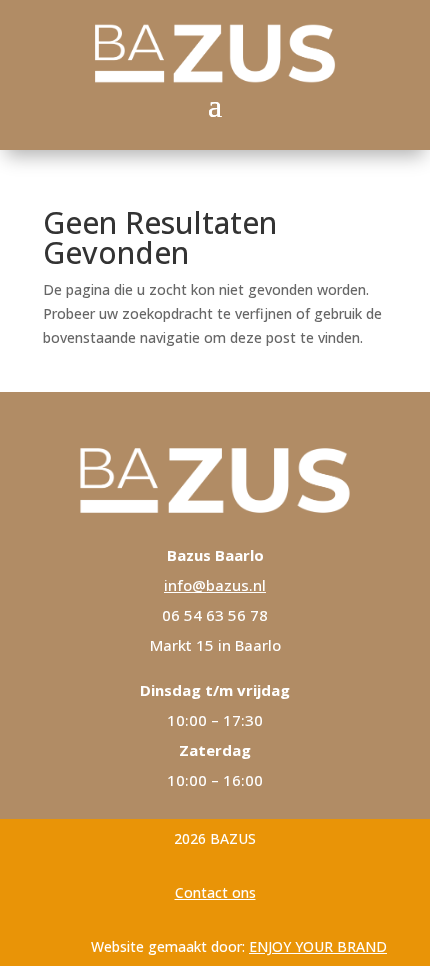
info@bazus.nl (215, 585)
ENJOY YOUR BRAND (318, 946)
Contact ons (215, 892)
